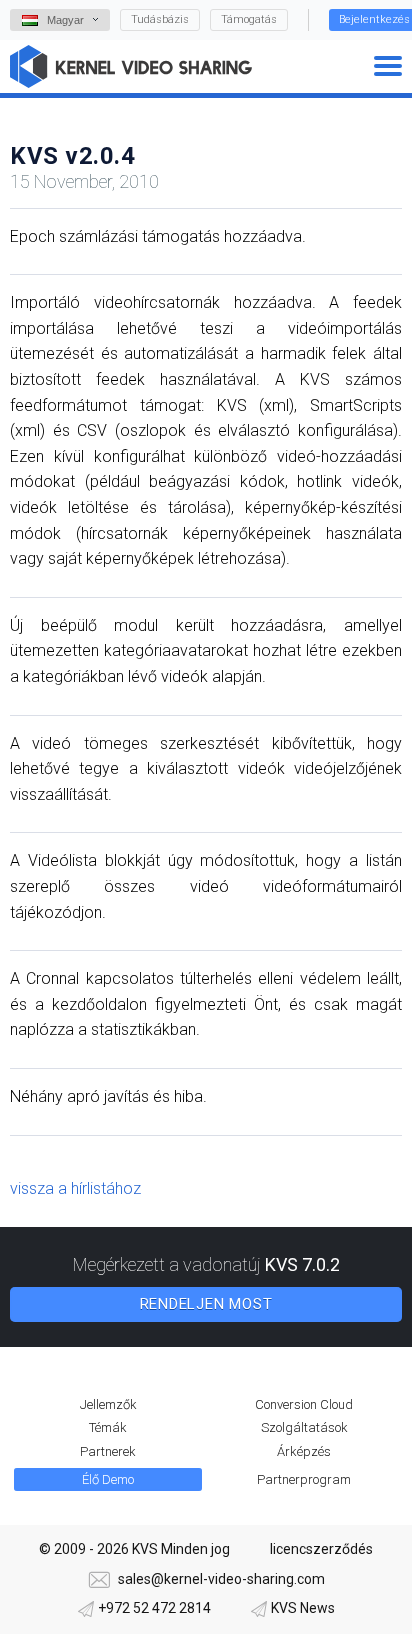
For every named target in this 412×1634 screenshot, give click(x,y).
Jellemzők (108, 1404)
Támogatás (249, 19)
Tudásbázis (160, 19)
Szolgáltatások (304, 1427)
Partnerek (108, 1451)
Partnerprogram (304, 1479)
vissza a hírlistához (75, 1188)
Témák (108, 1427)
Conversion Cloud (304, 1404)
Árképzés (304, 1451)
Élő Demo (108, 1479)
